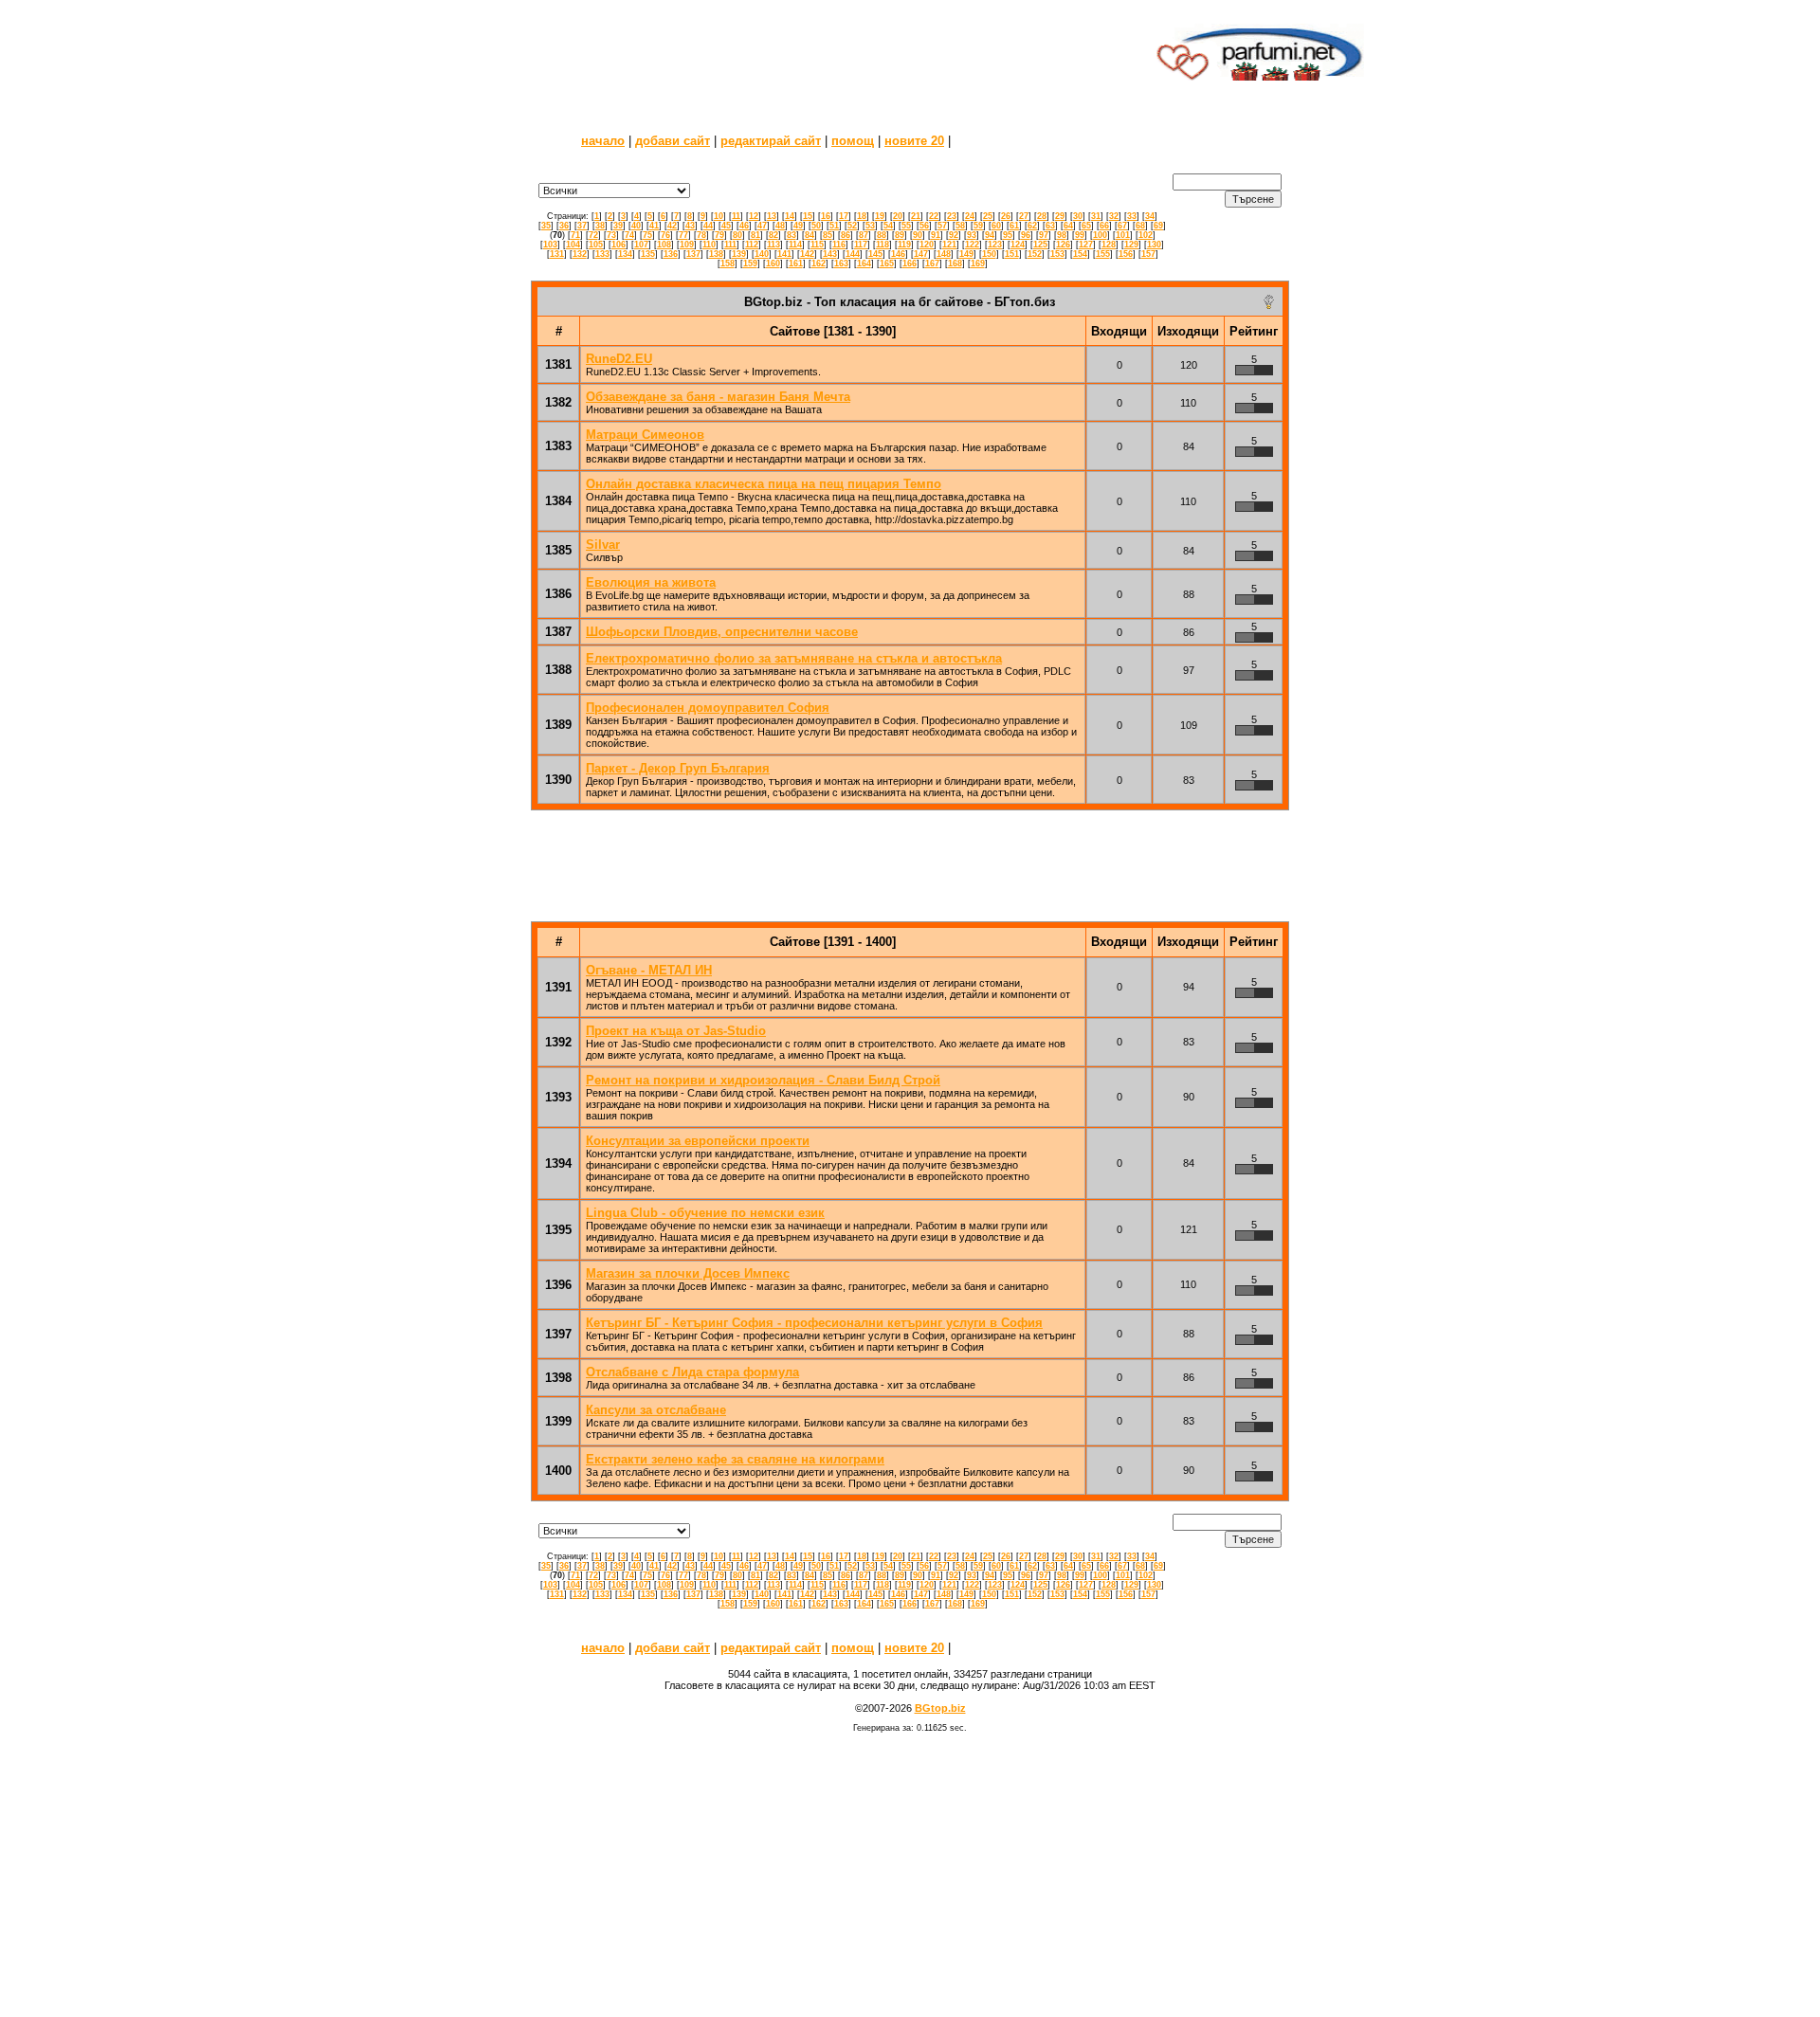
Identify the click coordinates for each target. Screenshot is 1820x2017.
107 (641, 245)
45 (726, 226)
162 (819, 263)
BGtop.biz (940, 1708)
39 (618, 226)
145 (875, 254)
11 (736, 216)
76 (665, 235)
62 (1032, 226)
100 (1100, 235)
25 (988, 216)
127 (1086, 245)
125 (1040, 245)
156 (1126, 254)
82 (773, 235)
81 (755, 235)
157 (1148, 254)
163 (841, 263)
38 (600, 226)
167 (932, 263)
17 (844, 216)
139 (739, 254)
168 (955, 263)
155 (1103, 254)
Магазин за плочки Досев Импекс (688, 1273)
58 (960, 226)
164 (864, 263)
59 (978, 226)
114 (795, 245)
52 (852, 226)
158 (728, 263)
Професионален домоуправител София (708, 708)
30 (1078, 216)
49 (798, 226)
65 (1086, 226)
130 (1154, 245)
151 (1012, 254)
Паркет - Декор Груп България (678, 768)
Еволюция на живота (651, 582)
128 (1109, 245)
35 (546, 226)
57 (942, 226)
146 (898, 254)
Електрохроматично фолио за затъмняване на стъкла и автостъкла (794, 658)
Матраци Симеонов (645, 435)
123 (995, 245)
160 (773, 263)
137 (693, 254)
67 (1122, 226)
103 (550, 245)
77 (683, 235)
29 (1060, 216)
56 (924, 226)
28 (1042, 216)
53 (870, 226)
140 (762, 254)
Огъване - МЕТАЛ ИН (649, 970)
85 (828, 235)
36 (564, 226)
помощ (853, 141)
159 (750, 263)
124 (1018, 245)
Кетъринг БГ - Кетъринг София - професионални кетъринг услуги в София (814, 1323)
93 (972, 235)
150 (989, 254)
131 (557, 254)
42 (672, 226)
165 (887, 263)
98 (1062, 235)
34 (1150, 216)
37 (582, 226)
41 (654, 226)
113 (773, 245)
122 (972, 245)
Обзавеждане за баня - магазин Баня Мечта (718, 397)
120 (927, 245)
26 (1006, 216)
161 (796, 263)
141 (784, 254)
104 (573, 245)
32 (1114, 216)
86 (846, 235)
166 (910, 263)
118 (883, 245)
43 (690, 226)
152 (1035, 254)
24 (970, 216)
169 (978, 263)
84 (810, 235)
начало (603, 141)
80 (737, 235)
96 (1026, 235)
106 (619, 245)
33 (1132, 216)
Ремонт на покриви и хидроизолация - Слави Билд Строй (763, 1080)
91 (936, 235)
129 (1131, 245)
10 (719, 216)
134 (625, 254)
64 (1068, 226)
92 (954, 235)
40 (636, 226)
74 (629, 235)
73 (611, 235)
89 (900, 235)
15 (808, 216)
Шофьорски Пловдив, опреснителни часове (722, 632)
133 (602, 254)
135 (648, 254)
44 (708, 226)
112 (752, 245)
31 (1096, 216)
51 (834, 226)
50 (816, 226)
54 (888, 226)
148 (944, 254)
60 (996, 226)
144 (853, 254)
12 (754, 216)
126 (1063, 245)
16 (826, 216)
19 (880, 216)
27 (1024, 216)
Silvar (603, 545)
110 (709, 245)
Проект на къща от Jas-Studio (676, 1031)
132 (580, 254)
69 (1158, 226)
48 (780, 226)
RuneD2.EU (619, 359)
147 (921, 254)
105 (596, 245)
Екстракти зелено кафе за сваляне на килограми (735, 1459)
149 (966, 254)
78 (701, 235)
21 (916, 216)
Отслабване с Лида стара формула (692, 1372)
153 (1057, 254)
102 (1146, 235)
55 (906, 226)
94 (990, 235)
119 (904, 245)
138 (716, 254)
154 (1080, 254)
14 (790, 216)
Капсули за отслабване (656, 1410)
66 (1104, 226)
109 (687, 245)
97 (1044, 235)
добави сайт (673, 141)
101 (1123, 235)
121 (949, 245)
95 (1008, 235)
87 (864, 235)
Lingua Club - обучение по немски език (705, 1213)
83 (792, 235)
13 (772, 216)
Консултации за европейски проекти (698, 1141)
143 (830, 254)
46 (744, 226)
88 (882, 235)
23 (952, 216)
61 (1014, 226)
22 (934, 216)
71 (575, 235)
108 (664, 245)
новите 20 (914, 141)
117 (861, 245)
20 (898, 216)
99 (1080, 235)
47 (762, 226)
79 (719, 235)
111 (730, 245)
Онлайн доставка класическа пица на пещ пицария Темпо (764, 484)
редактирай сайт (771, 141)
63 (1050, 226)
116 (839, 245)
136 (671, 254)
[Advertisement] (799, 52)
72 (593, 235)
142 (807, 254)
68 (1140, 226)
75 (647, 235)
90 (918, 235)
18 (862, 216)
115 (817, 245)
